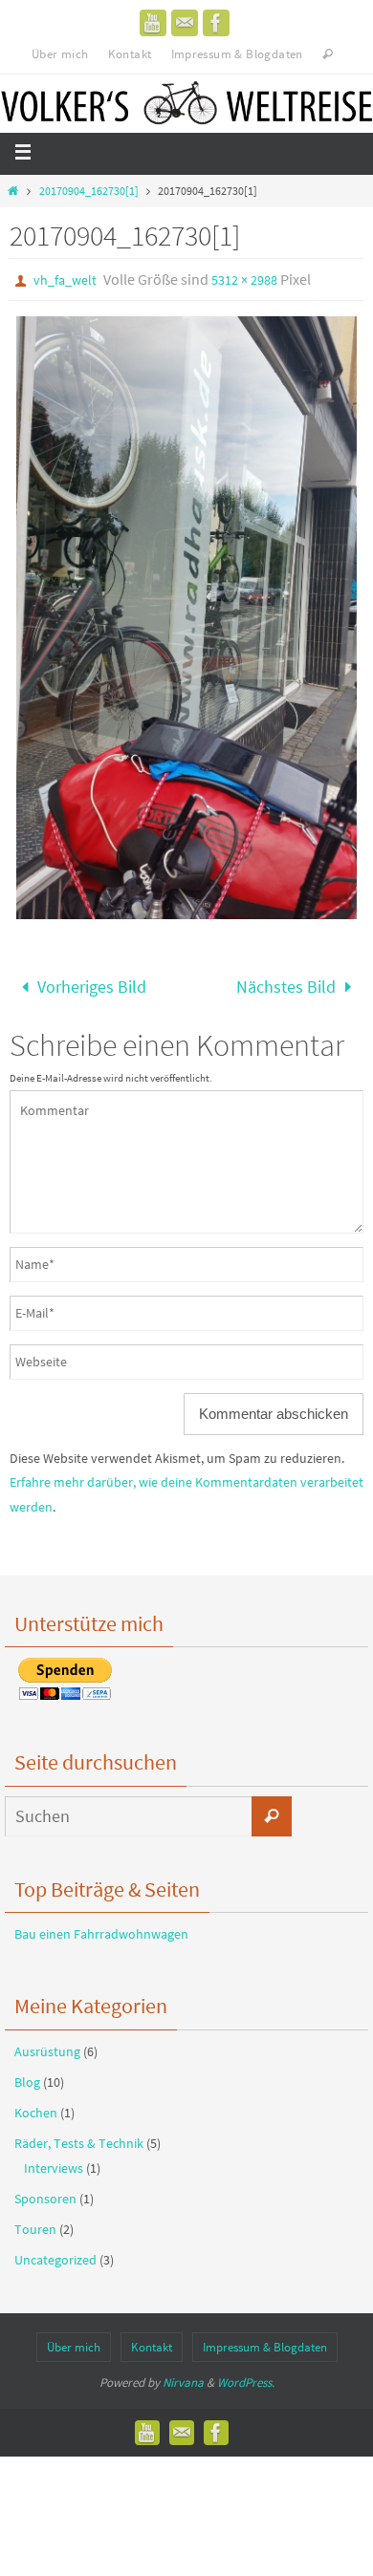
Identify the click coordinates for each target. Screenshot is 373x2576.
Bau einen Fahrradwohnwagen (101, 1928)
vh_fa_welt (65, 280)
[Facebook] (216, 23)
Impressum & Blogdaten (237, 54)
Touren (35, 2223)
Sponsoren (45, 2192)
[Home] (13, 191)
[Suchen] (272, 1810)
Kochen (36, 2107)
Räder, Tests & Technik (79, 2137)
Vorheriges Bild (92, 984)
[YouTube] (153, 23)
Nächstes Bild (286, 984)
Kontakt (130, 54)
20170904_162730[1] (89, 191)
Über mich (60, 54)
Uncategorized (55, 2254)
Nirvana (183, 2377)
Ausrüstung (47, 2045)
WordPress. (246, 2377)
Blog (27, 2076)
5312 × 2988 (244, 280)
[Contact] (185, 23)
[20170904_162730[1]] (186, 618)
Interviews (54, 2161)
